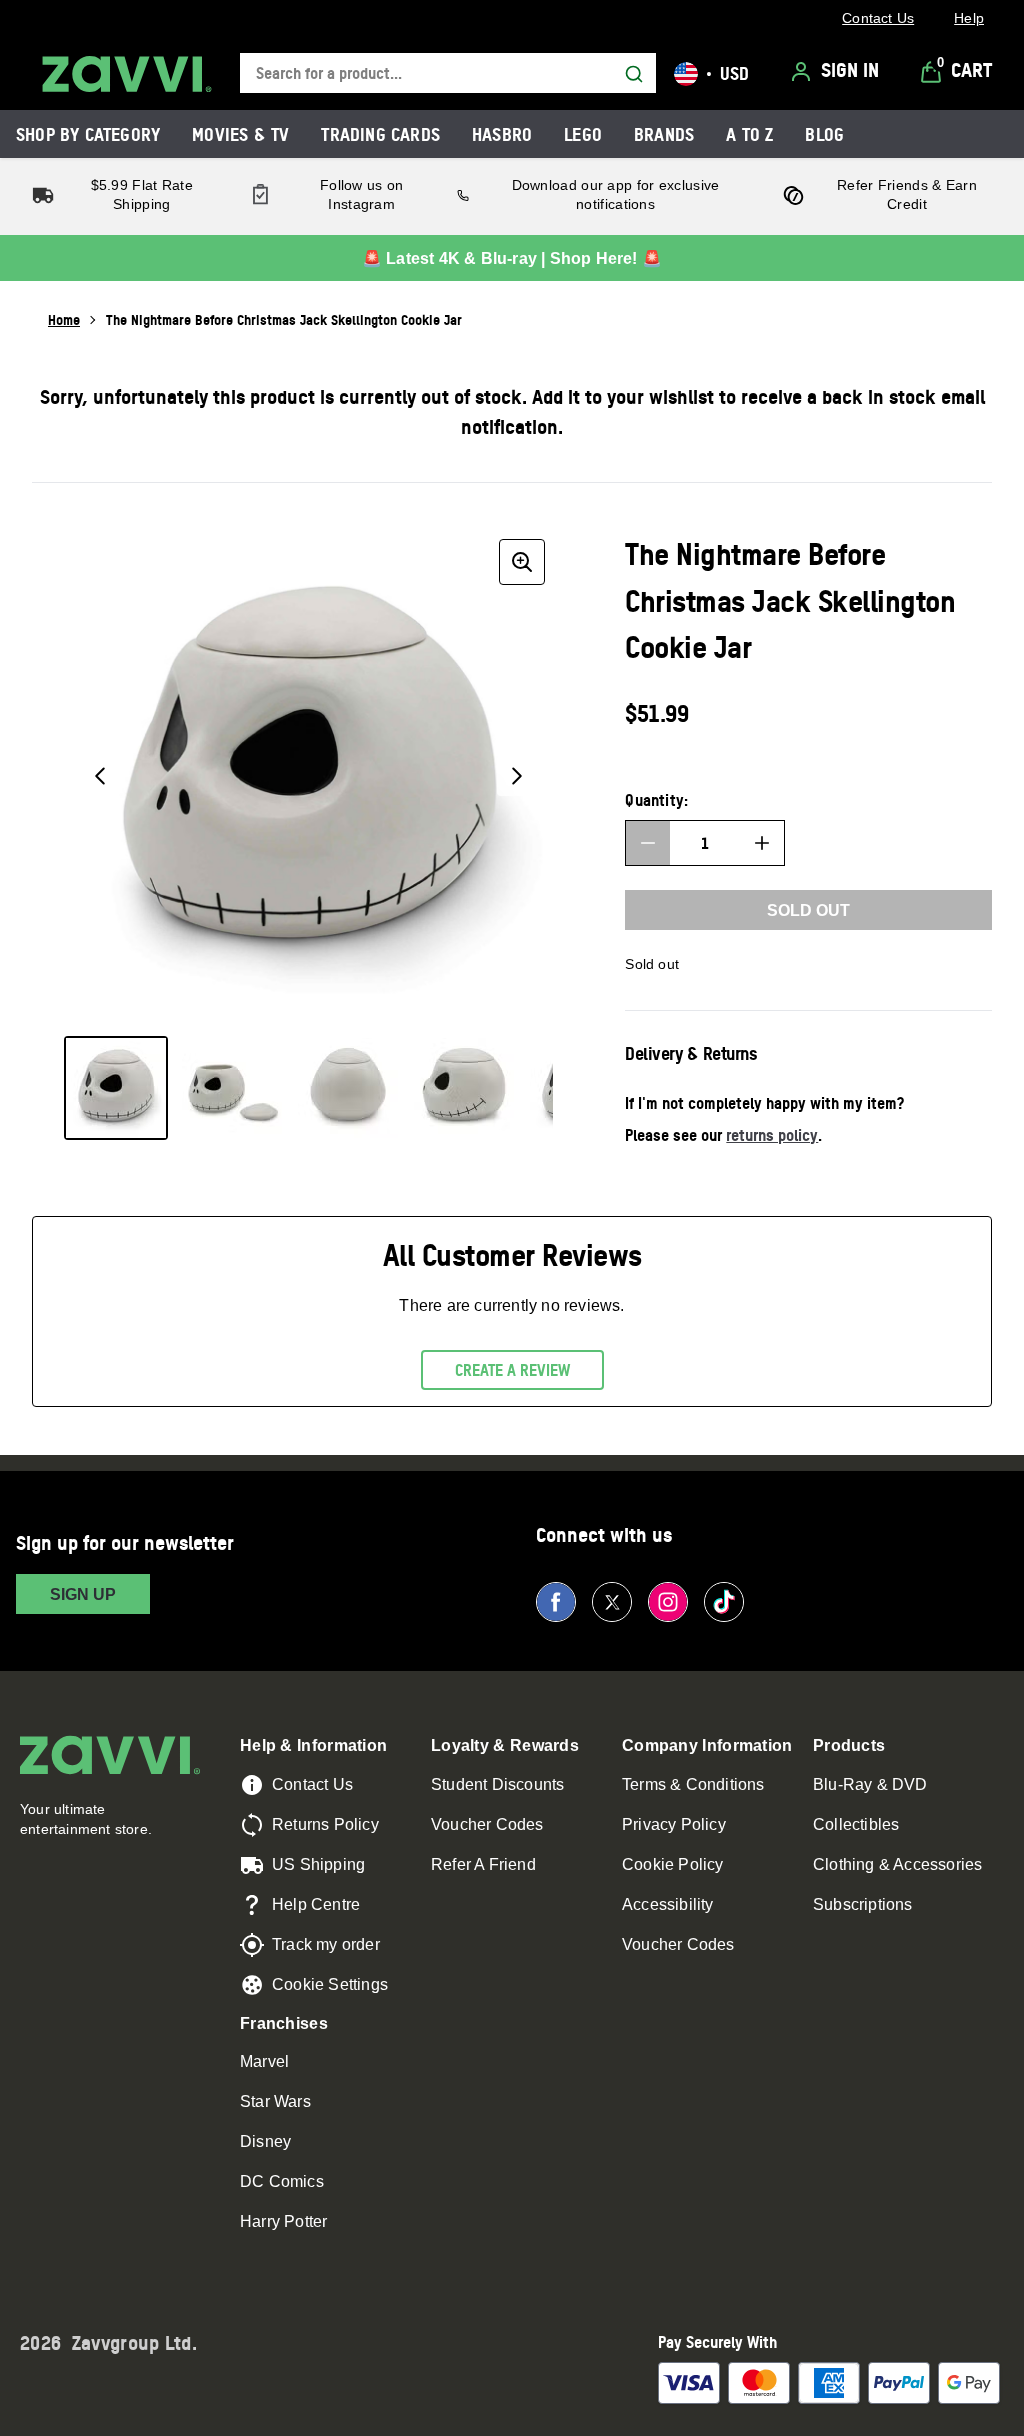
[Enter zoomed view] (522, 562)
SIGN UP (83, 1594)
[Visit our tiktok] (724, 1602)
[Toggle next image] (517, 776)
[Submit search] (634, 74)
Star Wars (275, 2101)
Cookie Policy (673, 1864)
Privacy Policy (674, 1824)
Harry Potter (283, 2221)
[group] (308, 775)
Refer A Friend (483, 1864)
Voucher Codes (487, 1824)
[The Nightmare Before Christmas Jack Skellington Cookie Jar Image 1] (116, 1088)
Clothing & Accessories (897, 1864)
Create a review (512, 1370)
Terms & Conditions (693, 1784)
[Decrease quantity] (648, 843)
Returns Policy (325, 1824)
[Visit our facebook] (556, 1602)
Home (64, 319)
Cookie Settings (330, 1984)
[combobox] (448, 73)
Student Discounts (497, 1784)
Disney (265, 2141)
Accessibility (668, 1904)
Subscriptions (863, 1904)
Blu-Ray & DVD (870, 1784)
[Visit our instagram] (668, 1602)
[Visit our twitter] (612, 1602)
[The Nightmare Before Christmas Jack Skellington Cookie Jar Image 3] (348, 1088)
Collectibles (856, 1824)
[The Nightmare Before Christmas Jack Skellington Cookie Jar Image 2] (232, 1088)
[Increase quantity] (762, 843)
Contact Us (312, 1784)
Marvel (264, 2061)
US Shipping (318, 1864)
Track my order (326, 1944)
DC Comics (282, 2181)
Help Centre (316, 1904)
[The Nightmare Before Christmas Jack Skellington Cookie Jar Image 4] (464, 1088)
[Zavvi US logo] (127, 74)
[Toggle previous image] (100, 776)
